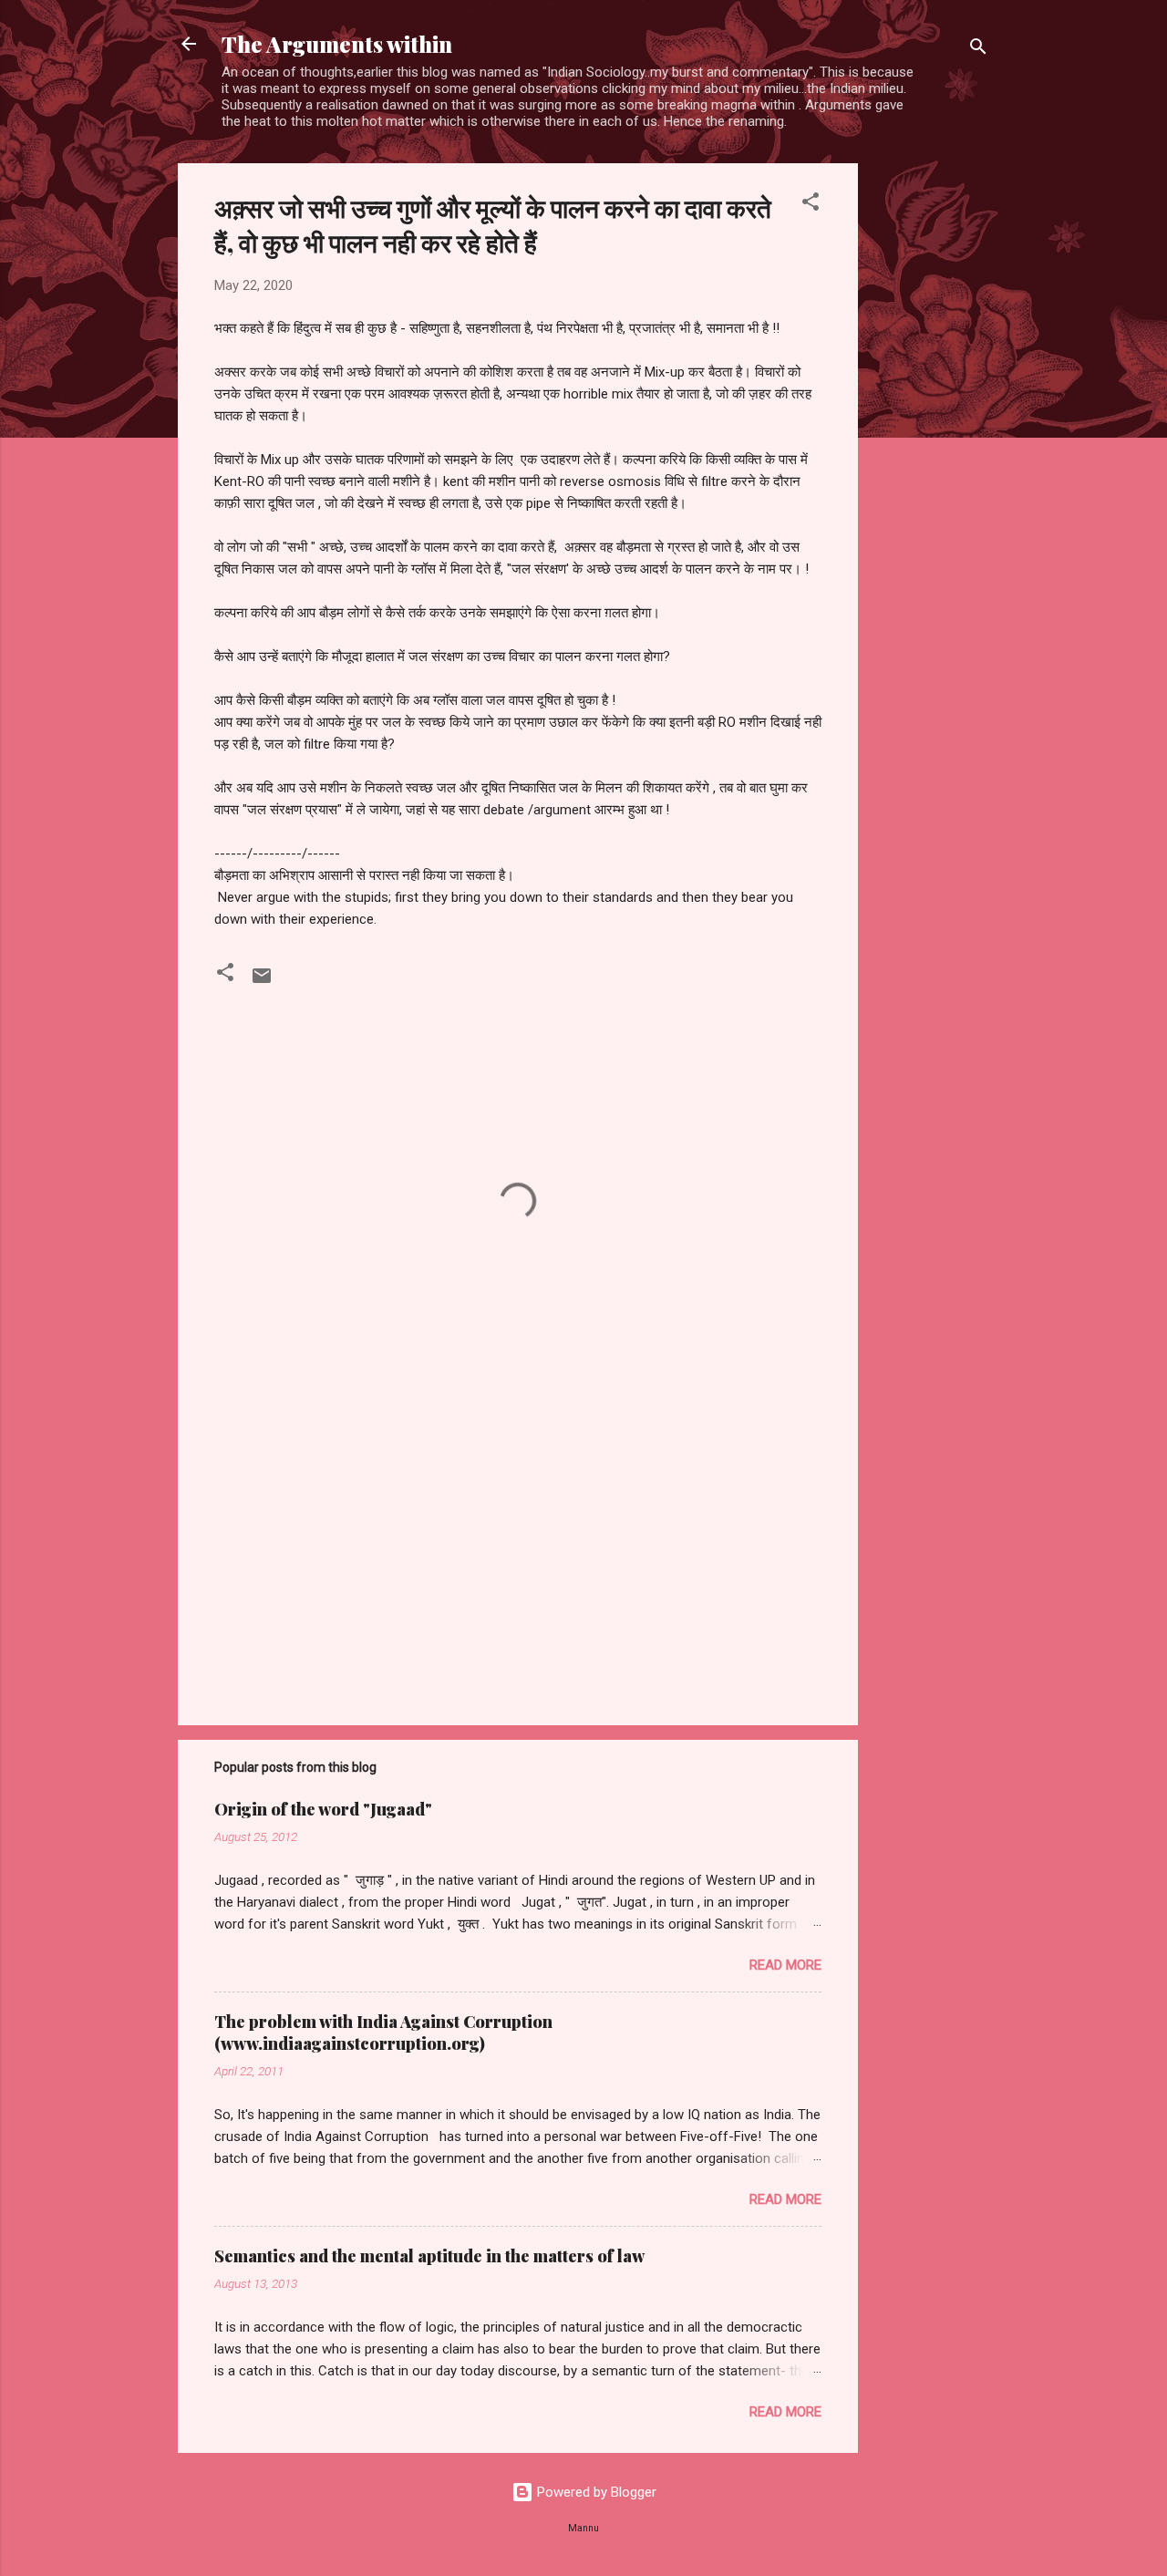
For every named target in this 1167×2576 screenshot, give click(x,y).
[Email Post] (262, 982)
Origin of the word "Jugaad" (323, 1809)
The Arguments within (337, 44)
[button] (811, 205)
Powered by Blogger (595, 2492)
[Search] (978, 50)
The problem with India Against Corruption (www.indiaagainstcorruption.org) (383, 2033)
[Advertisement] (931, 437)
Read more (785, 1965)
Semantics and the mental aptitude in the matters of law (429, 2256)
